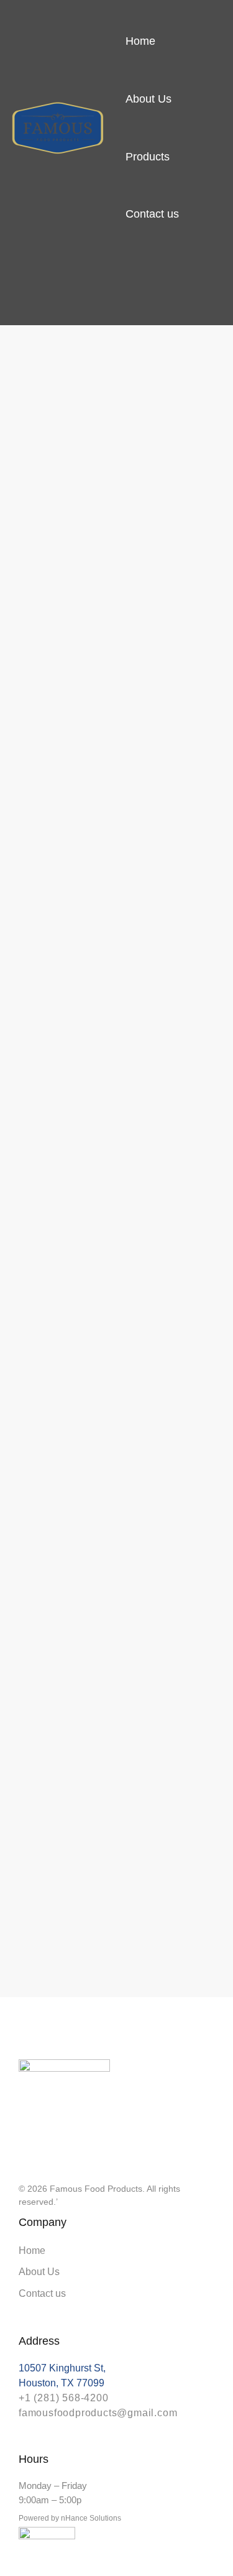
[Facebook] (46, 2148)
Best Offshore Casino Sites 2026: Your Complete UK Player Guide (39, 570)
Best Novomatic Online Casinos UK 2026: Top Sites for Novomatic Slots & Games (116, 600)
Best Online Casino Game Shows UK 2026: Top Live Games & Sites (39, 1512)
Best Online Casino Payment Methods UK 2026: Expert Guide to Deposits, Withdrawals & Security (116, 1581)
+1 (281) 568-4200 (64, 2398)
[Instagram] (24, 2148)
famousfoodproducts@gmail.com (98, 2413)
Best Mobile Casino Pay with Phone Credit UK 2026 (116, 1021)
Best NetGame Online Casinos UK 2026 (38, 991)
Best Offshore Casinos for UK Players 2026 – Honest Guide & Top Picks (194, 1071)
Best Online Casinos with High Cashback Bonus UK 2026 (193, 540)
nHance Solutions (91, 2518)
